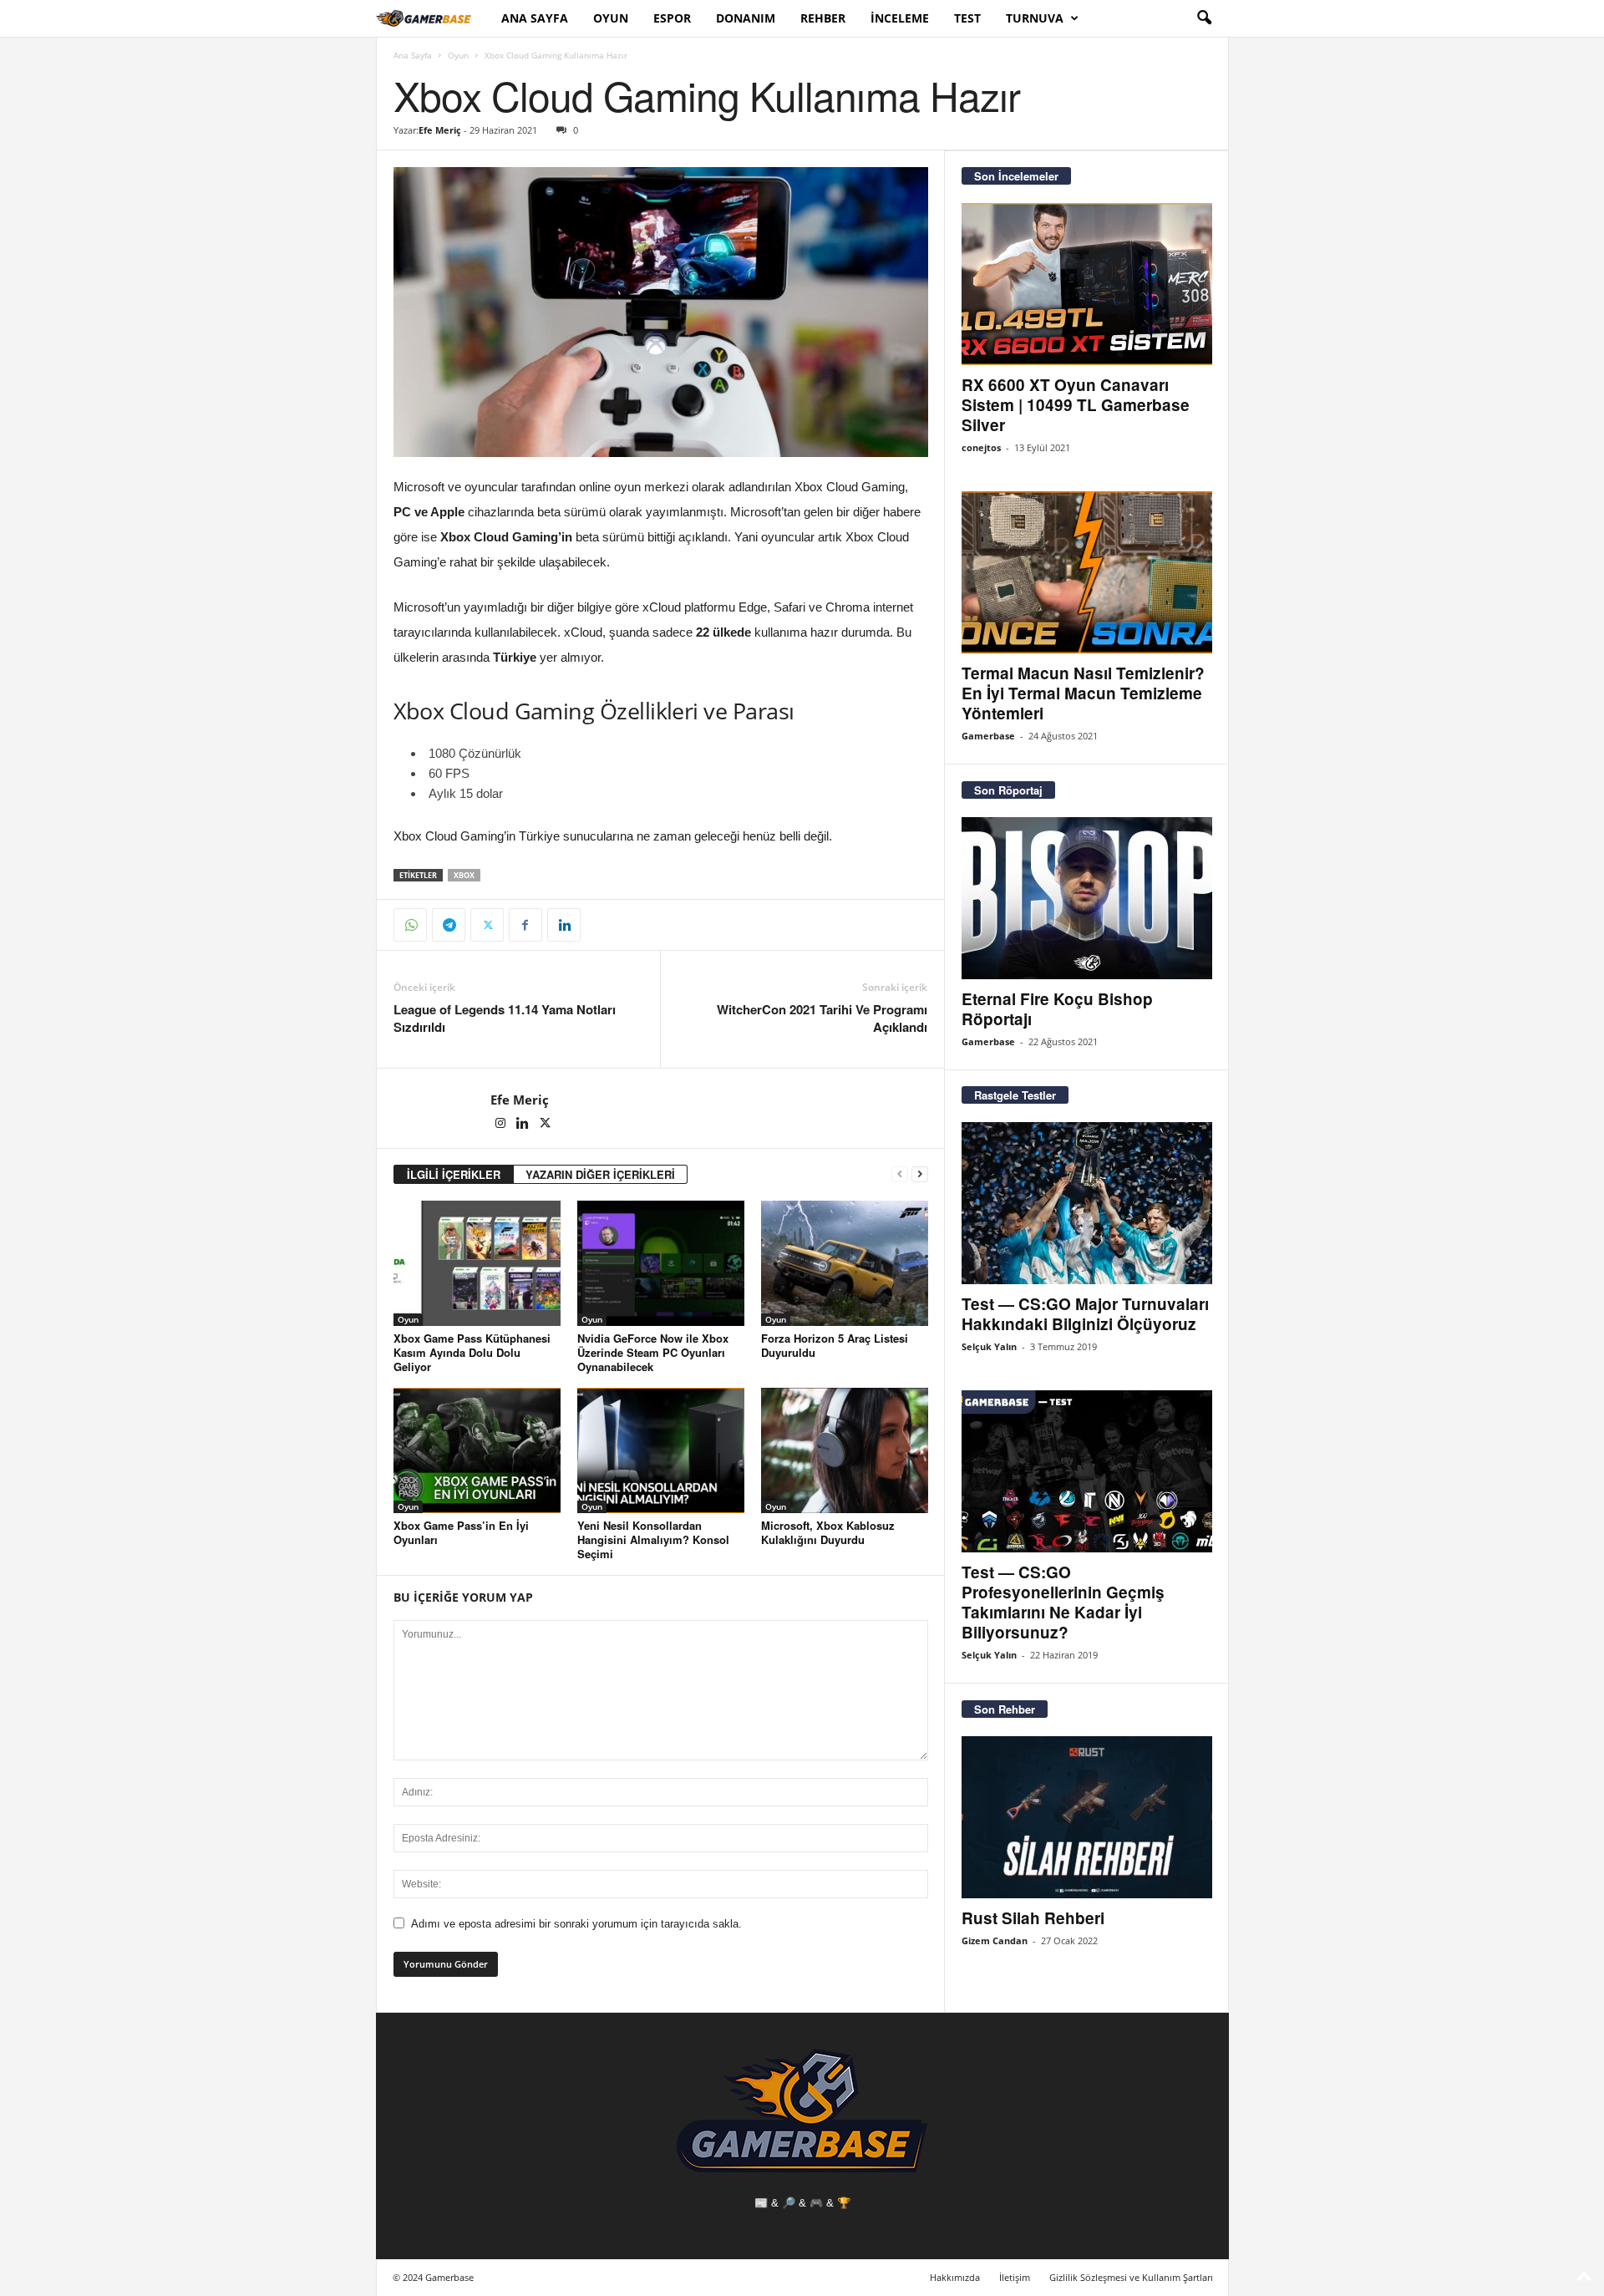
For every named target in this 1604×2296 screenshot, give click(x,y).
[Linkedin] (564, 925)
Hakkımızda (955, 2277)
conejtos (981, 447)
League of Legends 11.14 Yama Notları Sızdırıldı (505, 1018)
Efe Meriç (440, 130)
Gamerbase (988, 736)
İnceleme (900, 18)
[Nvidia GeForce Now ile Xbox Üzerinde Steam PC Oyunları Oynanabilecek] (661, 1263)
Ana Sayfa (535, 18)
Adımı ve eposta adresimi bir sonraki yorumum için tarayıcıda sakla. (576, 1924)
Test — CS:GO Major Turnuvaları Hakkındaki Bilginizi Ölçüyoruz (1085, 1314)
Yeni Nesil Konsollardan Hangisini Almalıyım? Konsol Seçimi (653, 1539)
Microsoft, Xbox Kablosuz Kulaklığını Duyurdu (828, 1532)
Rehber (823, 18)
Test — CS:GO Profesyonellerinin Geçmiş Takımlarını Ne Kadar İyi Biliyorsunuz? (1063, 1602)
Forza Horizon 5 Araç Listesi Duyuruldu (835, 1345)
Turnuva (1035, 18)
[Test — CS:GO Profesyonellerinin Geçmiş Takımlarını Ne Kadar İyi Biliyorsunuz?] (1087, 1471)
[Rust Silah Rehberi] (1087, 1817)
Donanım (746, 18)
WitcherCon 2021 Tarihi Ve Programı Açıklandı (822, 1018)
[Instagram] (502, 1125)
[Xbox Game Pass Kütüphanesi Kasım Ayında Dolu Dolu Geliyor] (477, 1263)
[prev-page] (900, 1174)
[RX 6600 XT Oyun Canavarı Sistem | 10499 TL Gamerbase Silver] (1087, 284)
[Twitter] (487, 925)
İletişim (1015, 2277)
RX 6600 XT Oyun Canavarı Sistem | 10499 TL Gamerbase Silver (1076, 405)
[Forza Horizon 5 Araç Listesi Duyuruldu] (845, 1263)
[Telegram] (449, 925)
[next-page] (920, 1174)
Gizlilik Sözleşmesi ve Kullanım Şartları (1131, 2277)
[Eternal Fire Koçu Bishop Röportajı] (1087, 898)
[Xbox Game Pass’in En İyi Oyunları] (477, 1450)
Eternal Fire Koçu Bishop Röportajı (1057, 1009)
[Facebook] (525, 925)
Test (967, 18)
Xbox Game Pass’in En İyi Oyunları (461, 1532)
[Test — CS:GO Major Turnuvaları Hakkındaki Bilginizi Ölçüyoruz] (1087, 1203)
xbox (464, 875)
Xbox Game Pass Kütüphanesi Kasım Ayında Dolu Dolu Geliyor (472, 1352)
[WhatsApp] (410, 925)
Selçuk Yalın (989, 1346)
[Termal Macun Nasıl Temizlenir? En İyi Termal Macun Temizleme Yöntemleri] (1087, 572)
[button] (1204, 18)
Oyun (611, 18)
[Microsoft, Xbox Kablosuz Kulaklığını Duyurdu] (845, 1450)
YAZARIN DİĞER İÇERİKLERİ (600, 1174)
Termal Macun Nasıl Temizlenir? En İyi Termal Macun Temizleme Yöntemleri (1083, 693)
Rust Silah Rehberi (1033, 1918)
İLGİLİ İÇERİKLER (454, 1174)
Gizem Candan (995, 1940)
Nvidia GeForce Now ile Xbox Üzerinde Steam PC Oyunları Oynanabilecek (653, 1352)
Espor (672, 18)
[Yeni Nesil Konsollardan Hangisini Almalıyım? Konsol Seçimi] (661, 1450)
